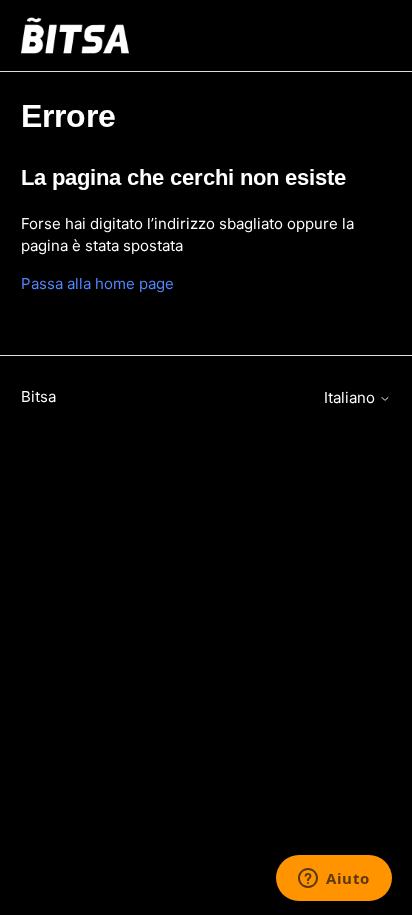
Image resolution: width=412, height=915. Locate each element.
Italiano (351, 397)
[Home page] (75, 35)
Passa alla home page (97, 283)
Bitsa (38, 396)
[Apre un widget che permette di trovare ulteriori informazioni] (334, 880)
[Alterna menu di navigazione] (355, 36)
